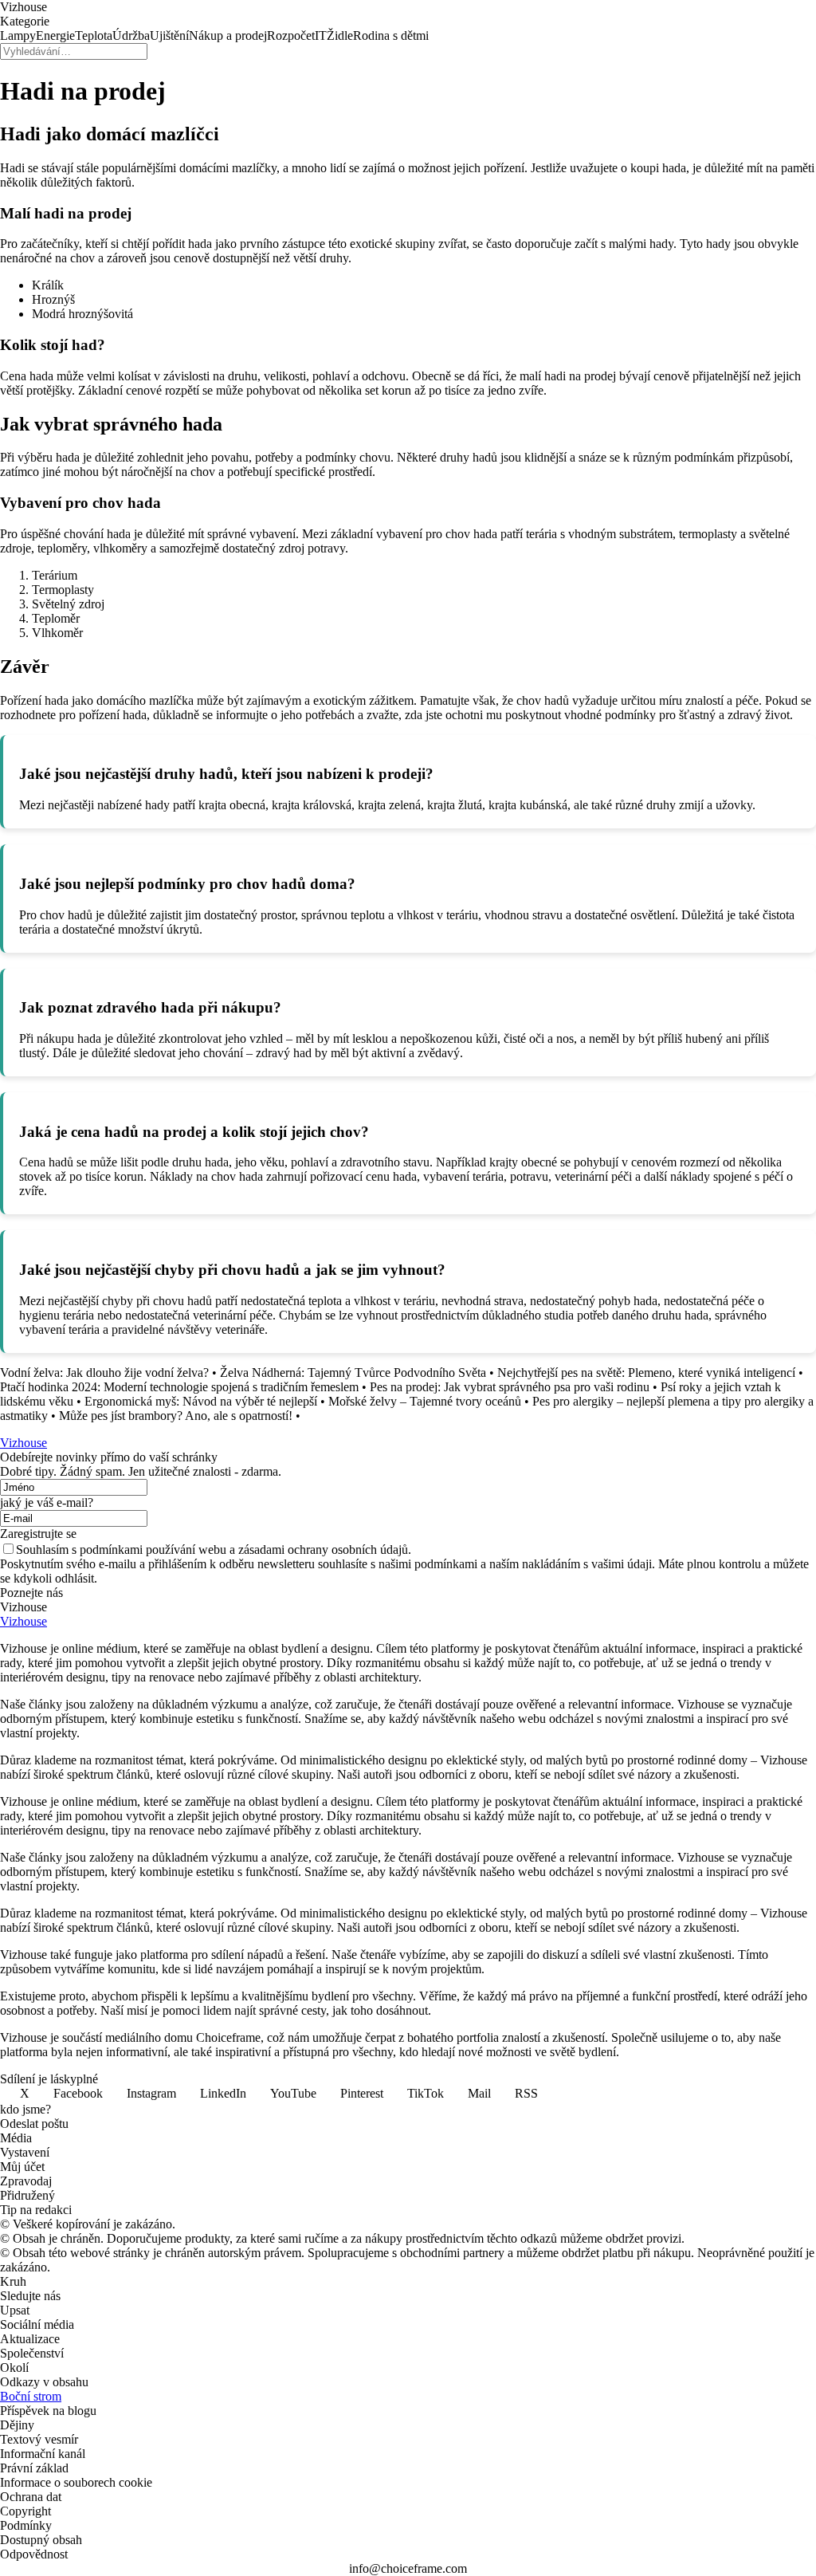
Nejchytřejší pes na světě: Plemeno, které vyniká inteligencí (646, 1373)
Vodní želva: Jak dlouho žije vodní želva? (104, 1373)
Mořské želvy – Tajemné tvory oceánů (425, 1401)
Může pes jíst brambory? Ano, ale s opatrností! (176, 1416)
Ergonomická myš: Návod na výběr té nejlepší (201, 1401)
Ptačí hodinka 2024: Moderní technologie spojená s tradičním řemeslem (179, 1387)
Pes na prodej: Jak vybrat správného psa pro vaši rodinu (510, 1387)
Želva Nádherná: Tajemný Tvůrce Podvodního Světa (353, 1373)
